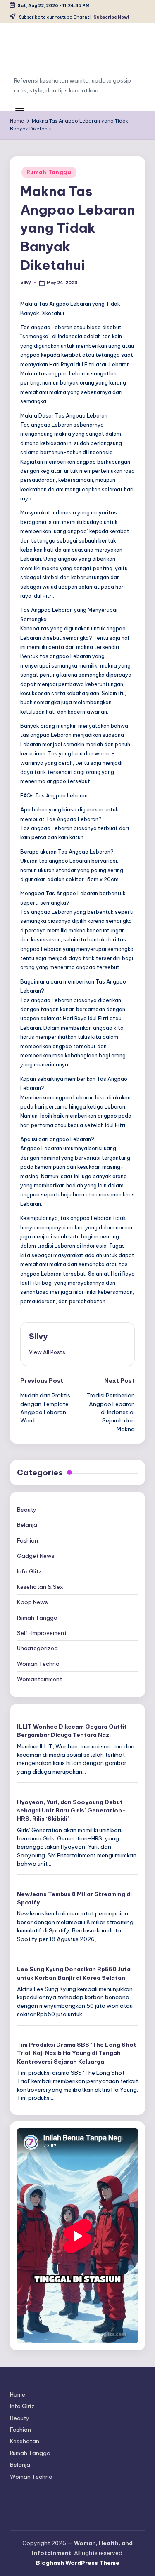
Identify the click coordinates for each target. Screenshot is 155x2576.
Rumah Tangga (49, 172)
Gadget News (36, 1556)
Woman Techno (38, 1664)
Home (18, 2394)
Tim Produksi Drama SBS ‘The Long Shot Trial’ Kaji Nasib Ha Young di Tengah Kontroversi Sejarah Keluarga (77, 2053)
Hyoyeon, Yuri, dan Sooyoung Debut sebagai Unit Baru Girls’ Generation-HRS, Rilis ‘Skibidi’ (71, 1811)
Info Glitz (29, 1571)
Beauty (27, 1510)
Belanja (27, 1525)
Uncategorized (37, 1648)
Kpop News (32, 1602)
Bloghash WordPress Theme (78, 2563)
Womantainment (39, 1679)
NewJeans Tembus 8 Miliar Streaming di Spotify (74, 1898)
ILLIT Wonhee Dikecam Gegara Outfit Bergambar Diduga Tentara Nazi (72, 1731)
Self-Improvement (42, 1633)
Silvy (38, 1336)
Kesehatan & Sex (40, 1587)
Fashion (27, 1540)
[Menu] (19, 108)
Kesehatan (25, 2441)
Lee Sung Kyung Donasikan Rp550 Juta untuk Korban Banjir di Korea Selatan (74, 1973)
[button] (47, 1352)
